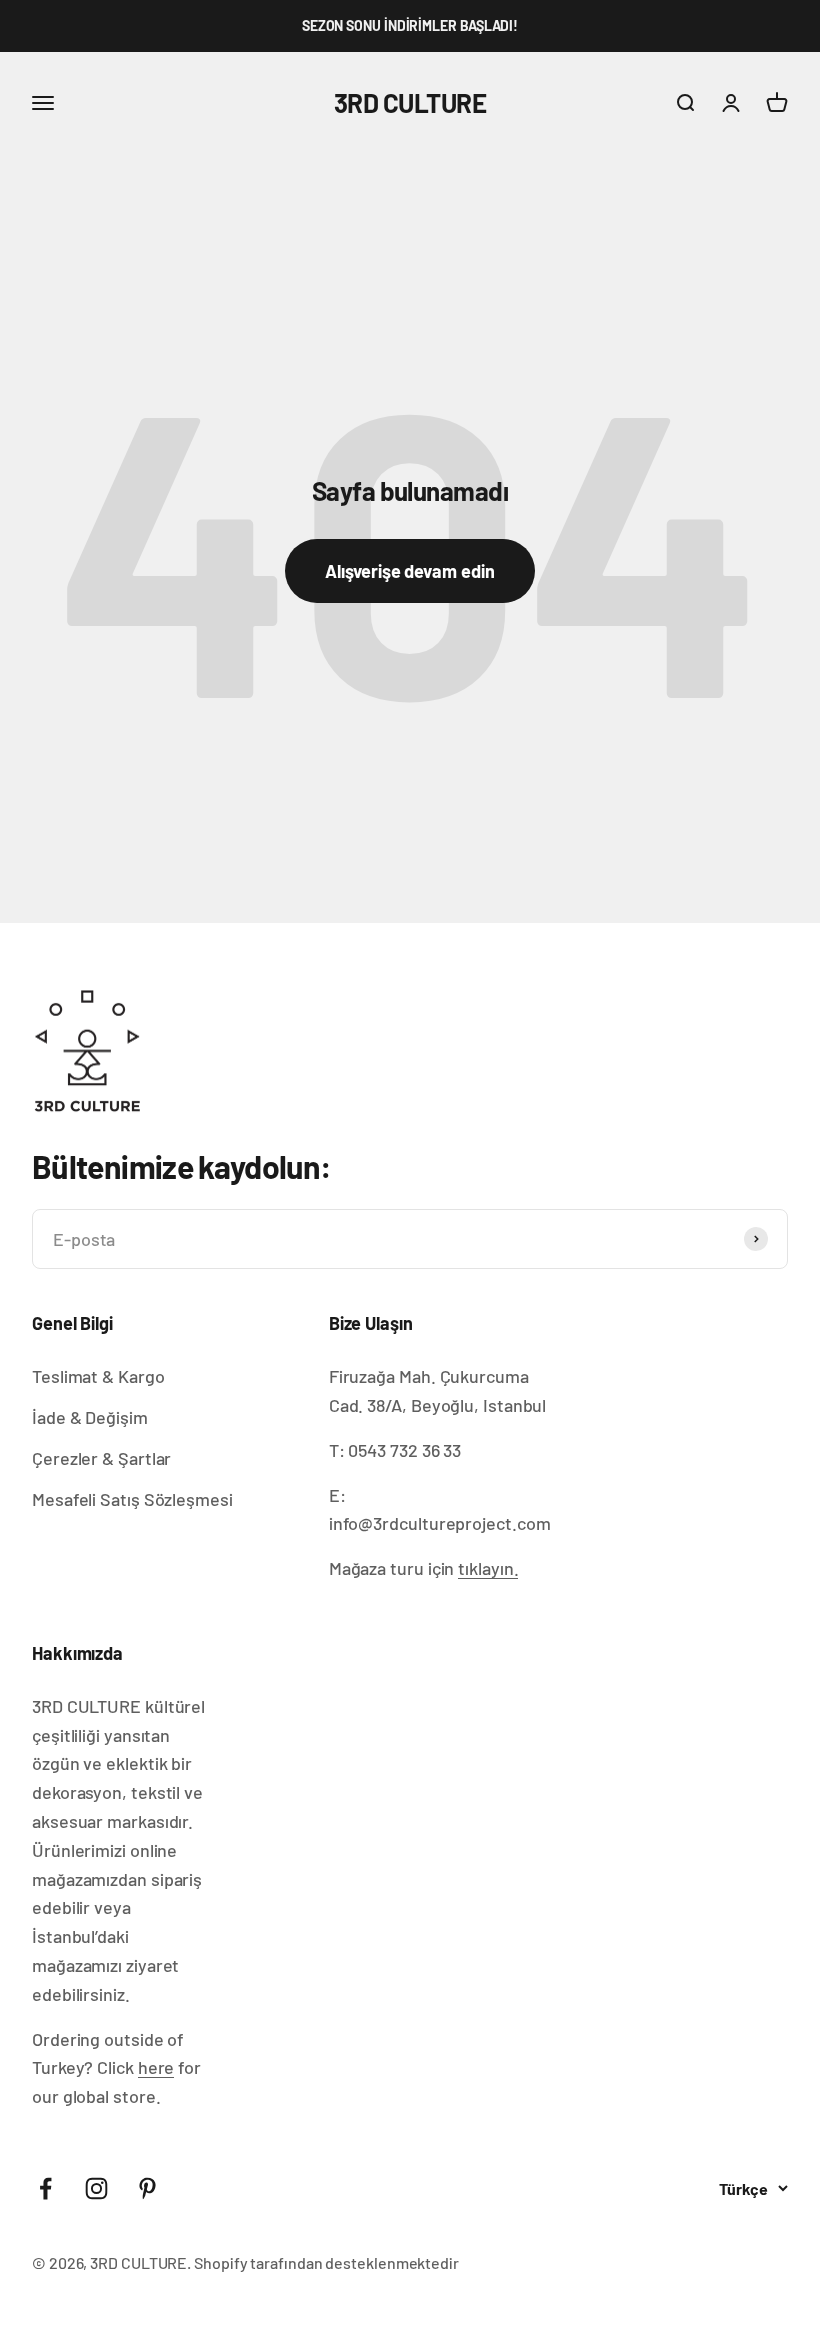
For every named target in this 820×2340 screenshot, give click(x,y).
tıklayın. (488, 1568)
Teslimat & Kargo (98, 1376)
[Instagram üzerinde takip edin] (96, 2188)
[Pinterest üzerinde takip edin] (147, 2188)
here (156, 2067)
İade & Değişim (90, 1417)
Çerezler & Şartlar (101, 1458)
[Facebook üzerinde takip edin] (45, 2188)
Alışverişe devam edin (409, 571)
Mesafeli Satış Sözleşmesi (132, 1499)
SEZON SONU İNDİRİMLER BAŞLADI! (410, 25)
